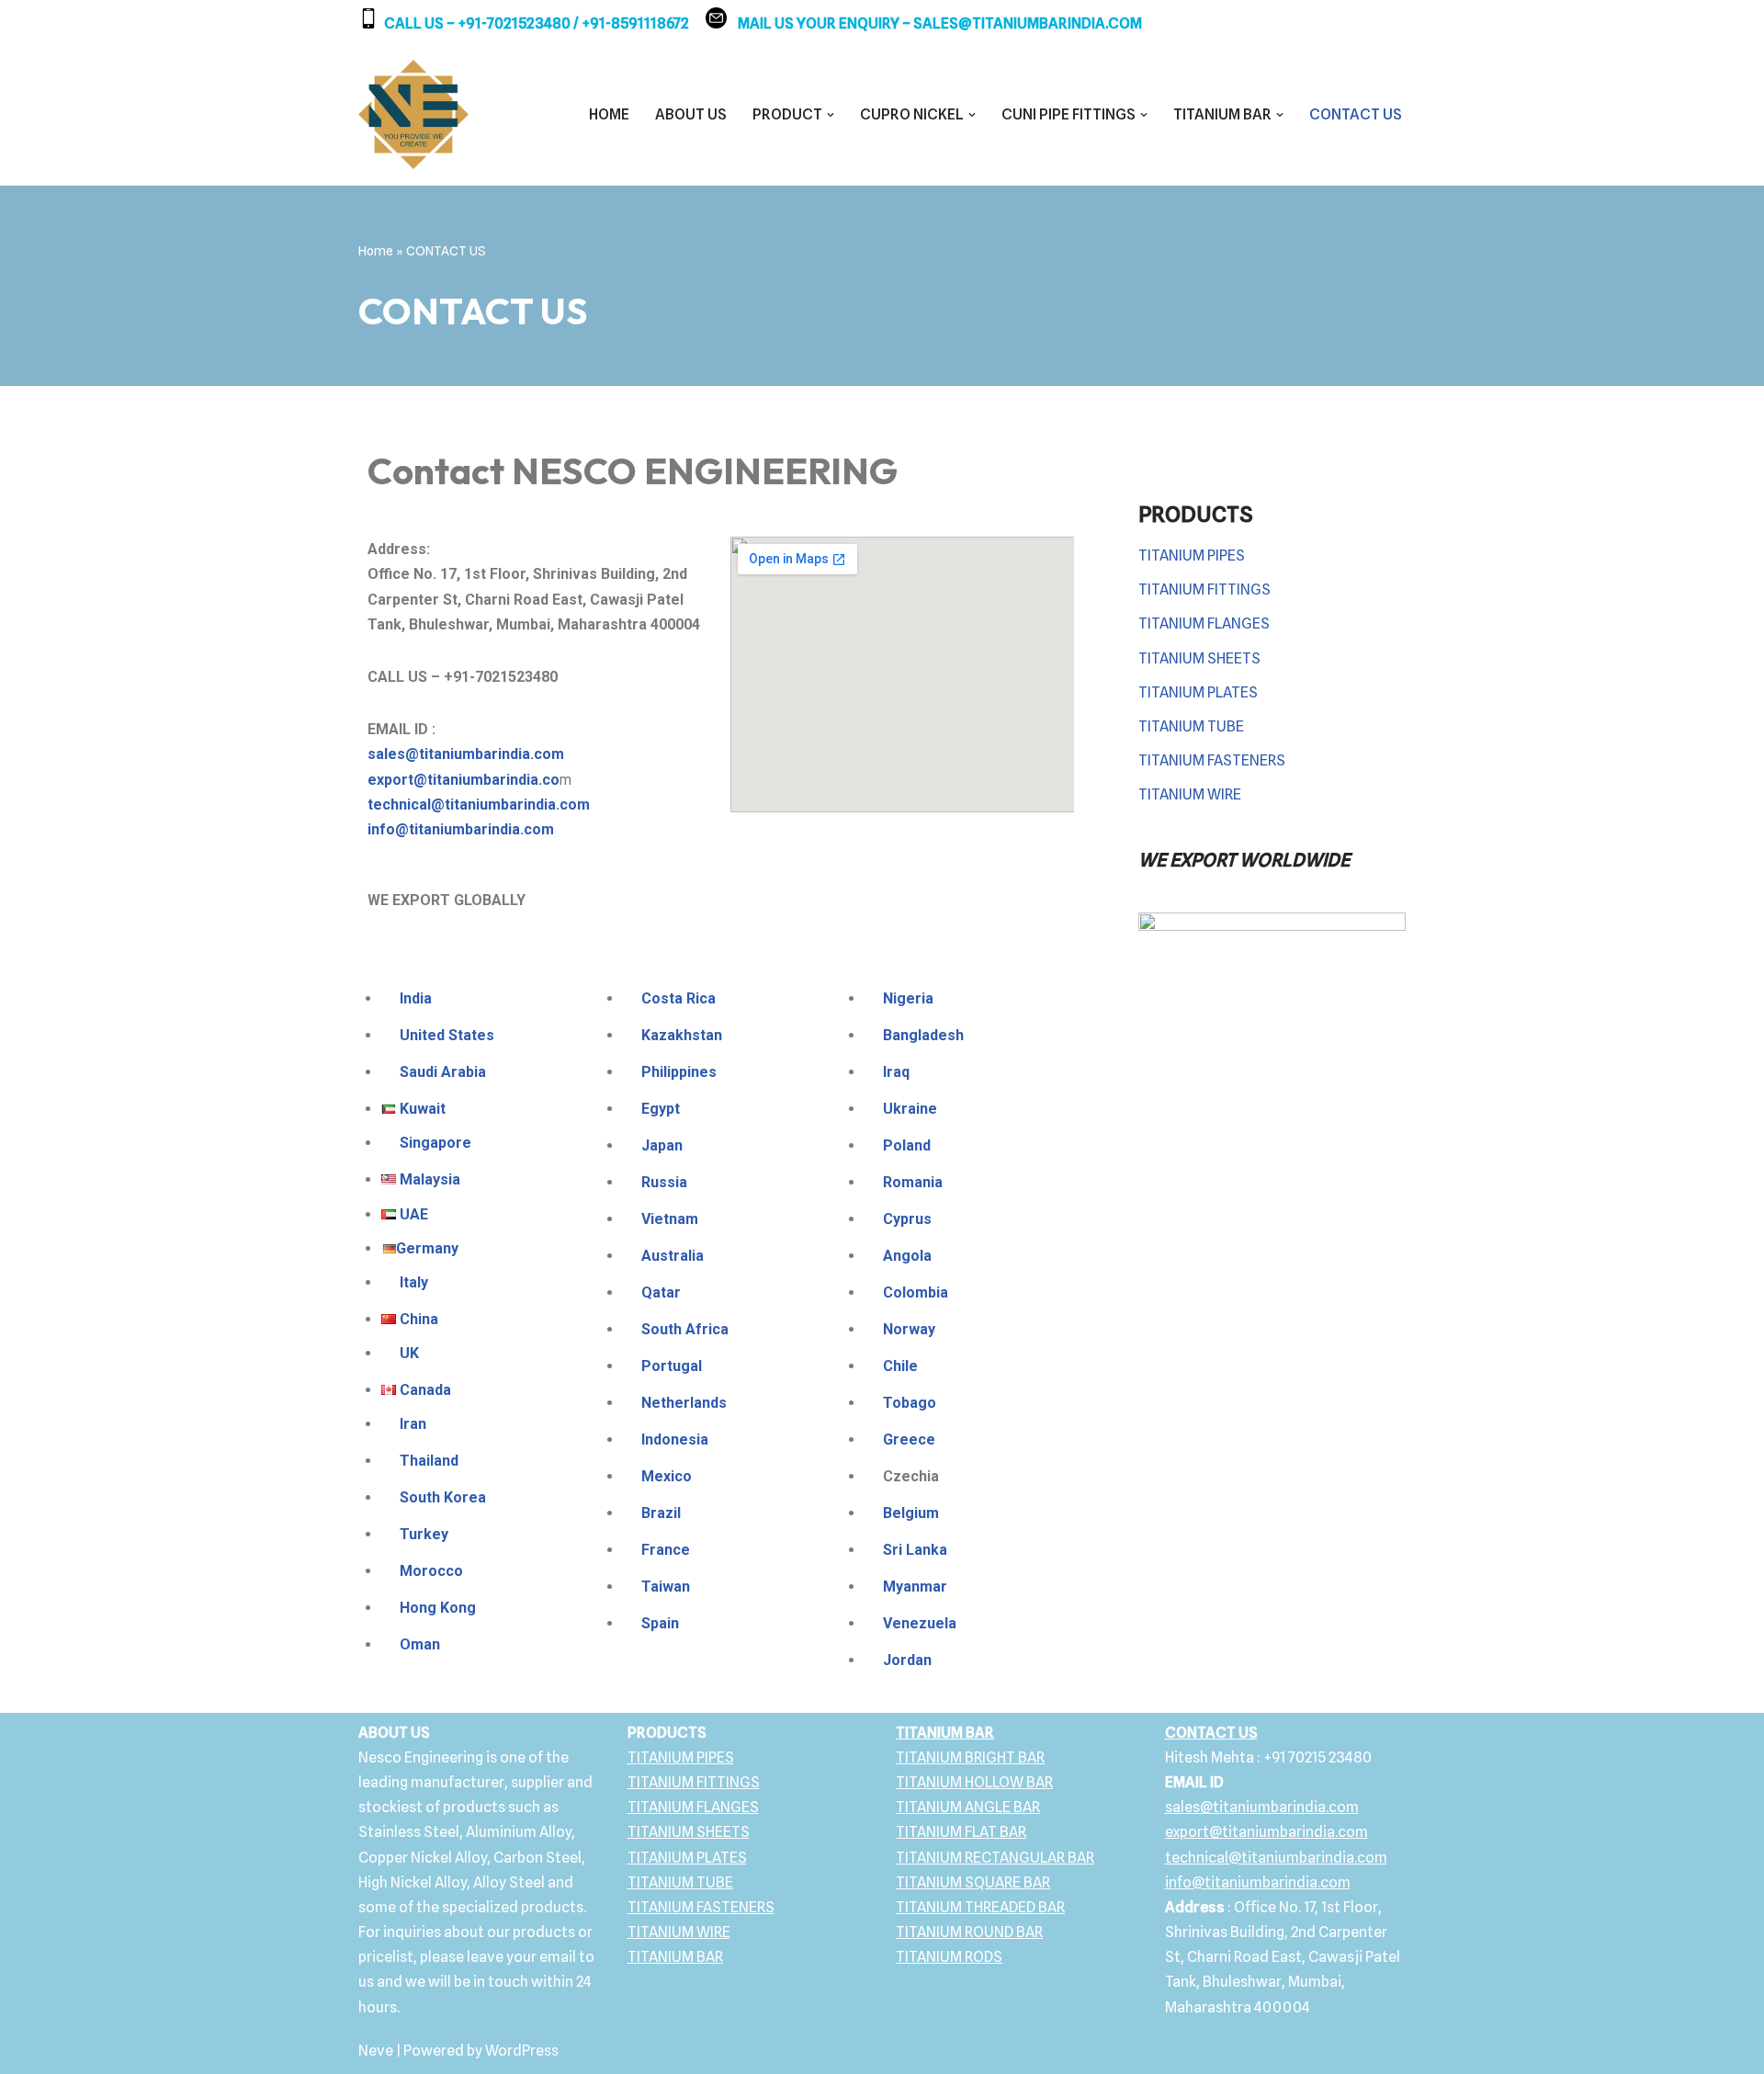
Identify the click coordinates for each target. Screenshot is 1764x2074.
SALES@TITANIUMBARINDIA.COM (1028, 23)
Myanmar (915, 1587)
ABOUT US (691, 114)
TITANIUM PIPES (1192, 555)
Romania (913, 1182)
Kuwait (423, 1109)
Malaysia (430, 1179)
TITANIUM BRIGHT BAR (970, 1757)
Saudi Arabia (441, 1072)
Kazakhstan (682, 1035)
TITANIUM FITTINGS (1204, 589)
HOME (609, 114)
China (419, 1319)
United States (445, 1035)
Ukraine (910, 1109)
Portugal (673, 1366)
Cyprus (907, 1219)
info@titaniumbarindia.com (461, 829)
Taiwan (666, 1587)
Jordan (907, 1660)
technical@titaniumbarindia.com (479, 805)
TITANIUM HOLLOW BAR (974, 1782)
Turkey (424, 1534)
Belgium (911, 1513)
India (414, 998)
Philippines (679, 1072)
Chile (900, 1366)
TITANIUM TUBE (1191, 726)
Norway (909, 1329)
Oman (420, 1644)
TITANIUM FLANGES (1204, 623)
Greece (909, 1439)
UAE (414, 1214)
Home (376, 251)
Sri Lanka (915, 1550)
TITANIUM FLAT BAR (961, 1832)
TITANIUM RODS (949, 1957)
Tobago (910, 1403)
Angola (907, 1256)
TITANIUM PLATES (1198, 692)
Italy (414, 1282)
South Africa (685, 1329)
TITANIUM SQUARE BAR (973, 1882)
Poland (907, 1145)
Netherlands (684, 1403)
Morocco (431, 1571)
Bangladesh (923, 1035)
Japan (662, 1145)
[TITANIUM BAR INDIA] (413, 115)
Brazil (661, 1513)
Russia (664, 1182)
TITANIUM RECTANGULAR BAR (995, 1858)
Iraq (896, 1072)
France (666, 1550)
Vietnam (670, 1219)
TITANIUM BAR (675, 1957)
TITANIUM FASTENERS (1212, 760)
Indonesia (675, 1439)
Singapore (435, 1143)
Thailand (429, 1461)
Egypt (661, 1109)
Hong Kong (438, 1608)
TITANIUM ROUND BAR (969, 1932)
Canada (425, 1390)
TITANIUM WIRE (1190, 794)
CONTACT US (1356, 114)
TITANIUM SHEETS (1199, 658)
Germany (427, 1248)
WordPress (522, 2051)
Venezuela (920, 1623)
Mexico (667, 1476)
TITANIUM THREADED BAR (980, 1907)
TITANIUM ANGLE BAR (968, 1807)
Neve (376, 2051)
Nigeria (908, 998)
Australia (673, 1256)
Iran (413, 1424)
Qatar (661, 1292)
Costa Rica (678, 998)
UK (409, 1353)
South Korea (443, 1497)
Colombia (916, 1292)
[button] (831, 115)
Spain (660, 1623)
